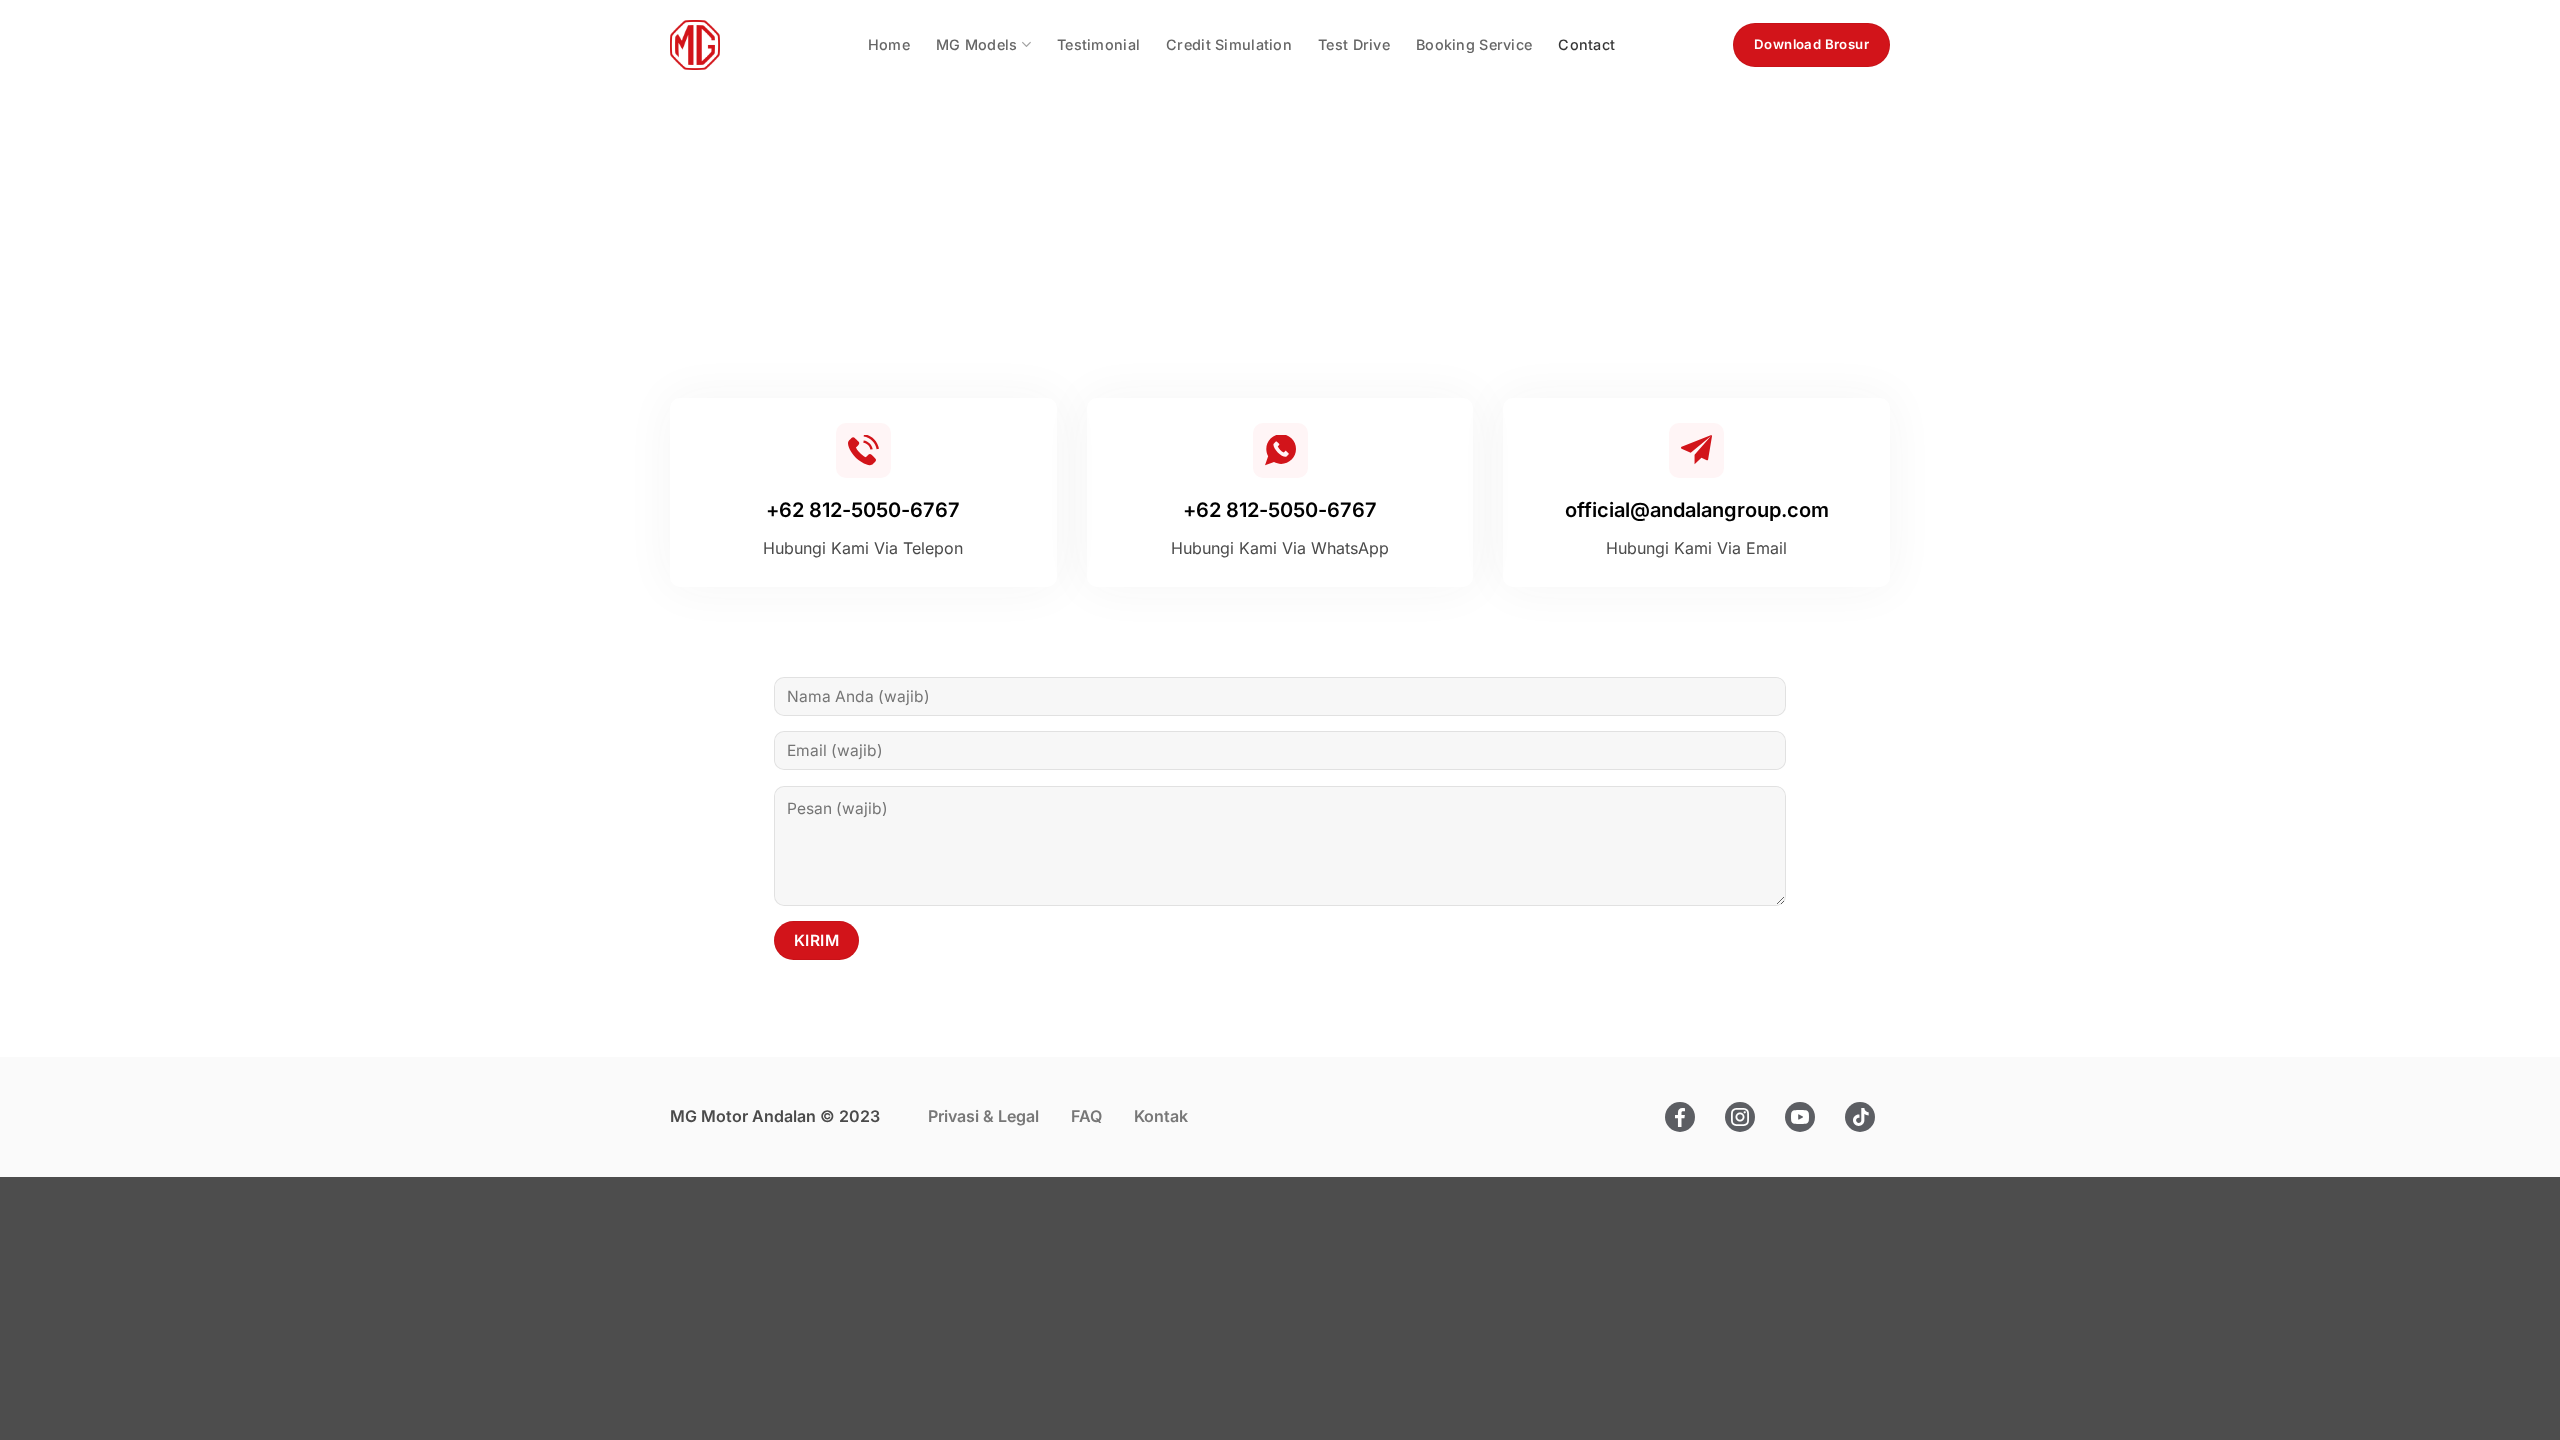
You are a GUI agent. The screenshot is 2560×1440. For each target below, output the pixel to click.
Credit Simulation (1229, 44)
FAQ (1086, 1116)
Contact (1586, 44)
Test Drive (1354, 44)
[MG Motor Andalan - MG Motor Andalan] (695, 45)
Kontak (1161, 1116)
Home (889, 44)
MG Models (977, 44)
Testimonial (1098, 44)
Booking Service (1474, 44)
